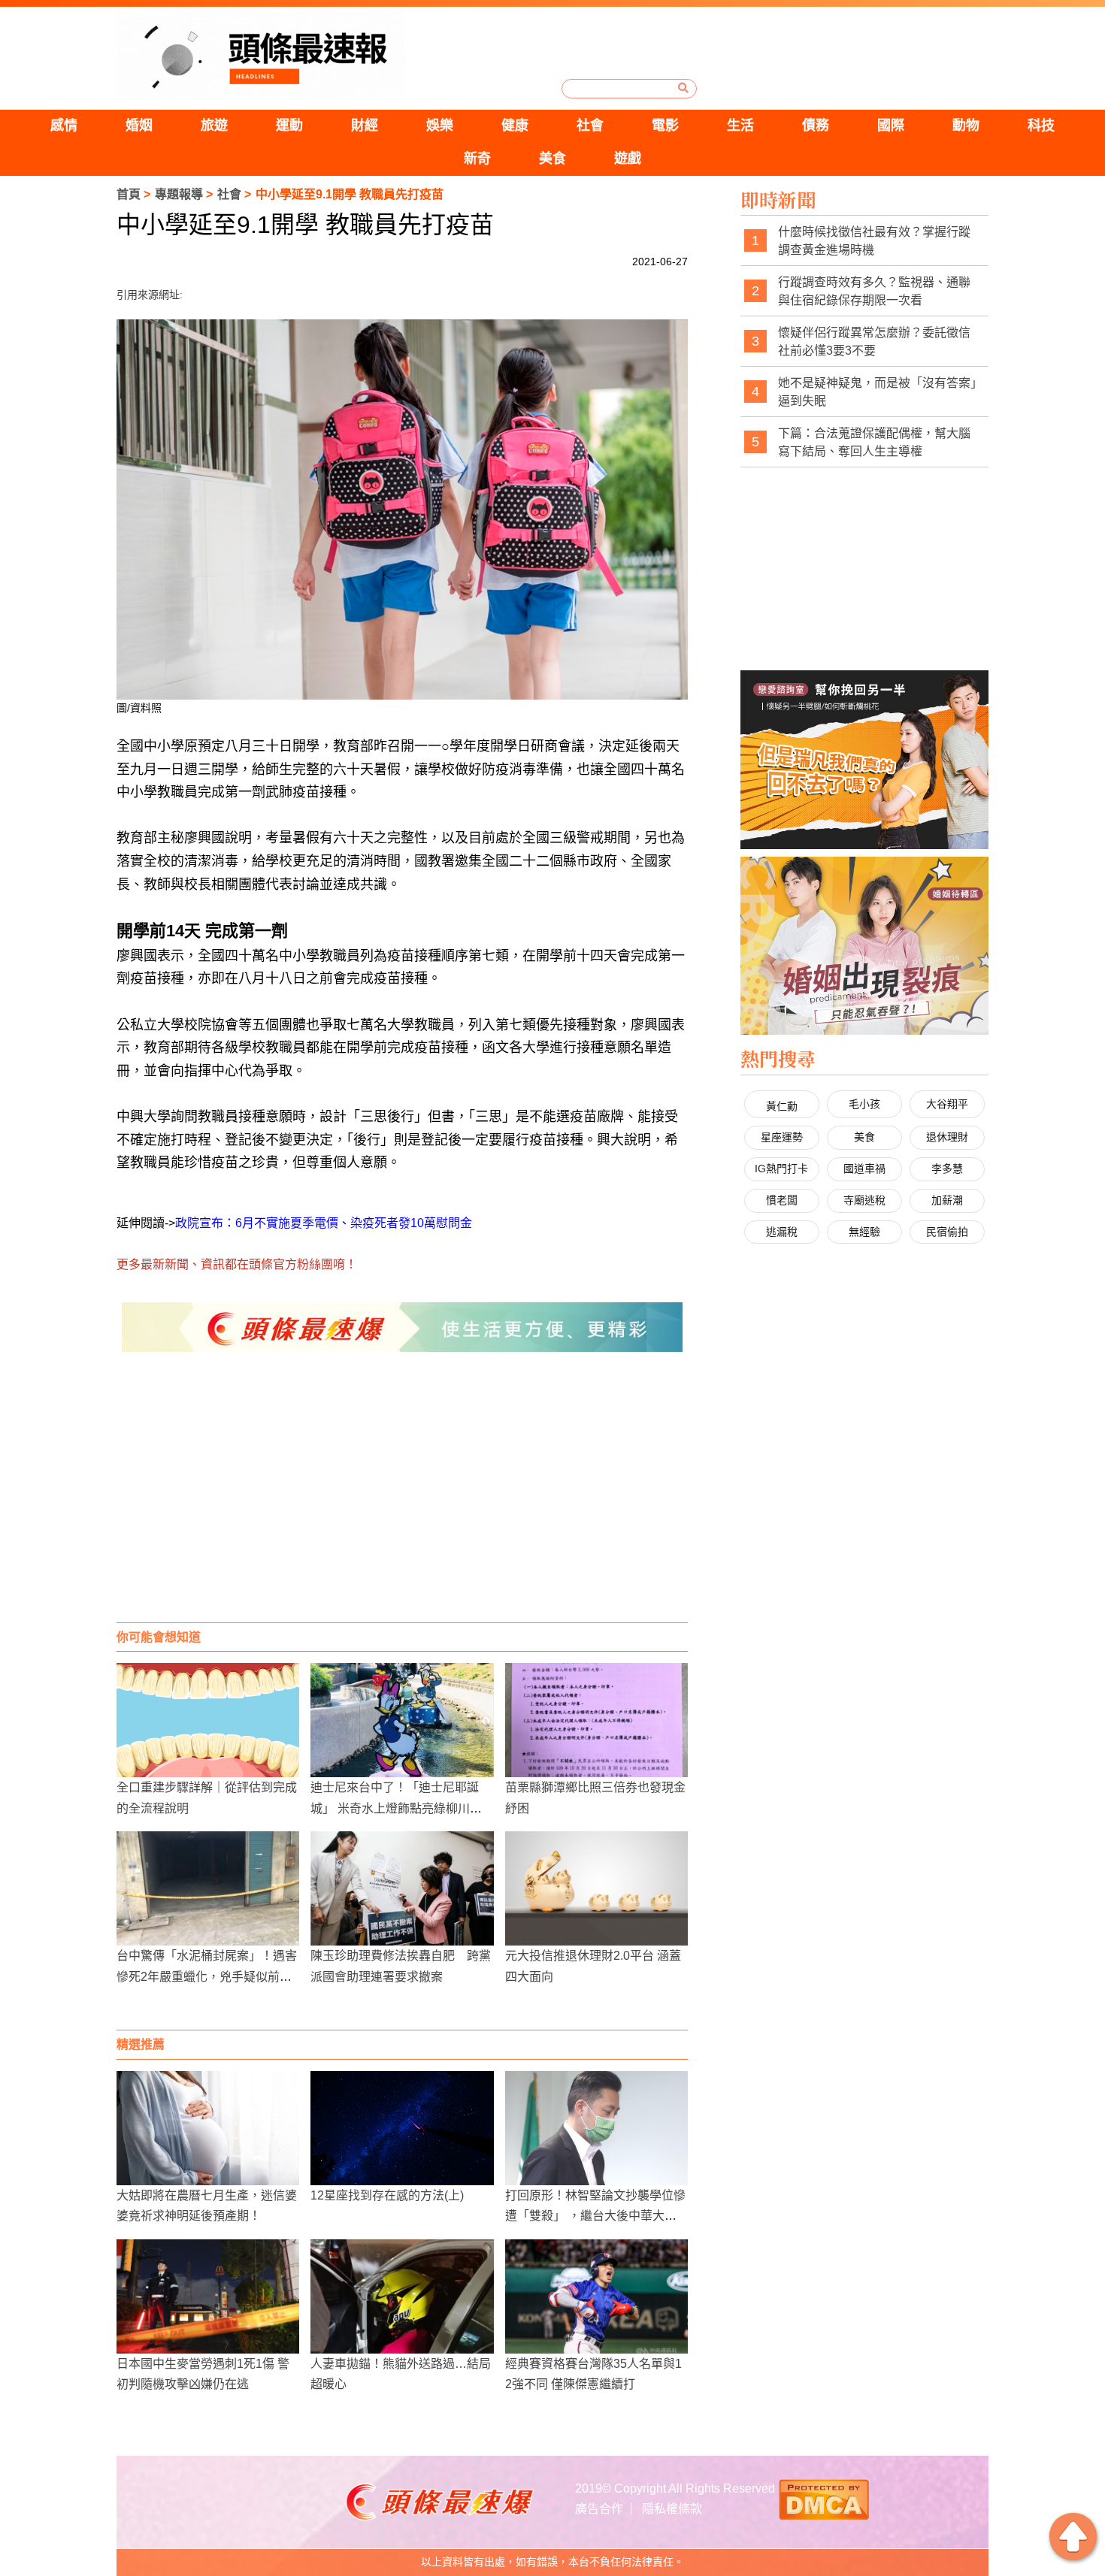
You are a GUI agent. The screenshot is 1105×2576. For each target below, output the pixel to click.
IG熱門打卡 (781, 1169)
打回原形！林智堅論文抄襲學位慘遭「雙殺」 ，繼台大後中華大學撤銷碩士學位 (595, 2216)
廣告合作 (599, 2509)
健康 (515, 125)
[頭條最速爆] (261, 55)
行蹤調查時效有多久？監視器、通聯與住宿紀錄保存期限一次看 (874, 291)
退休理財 (947, 1137)
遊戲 (628, 159)
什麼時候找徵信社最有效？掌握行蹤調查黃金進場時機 (874, 241)
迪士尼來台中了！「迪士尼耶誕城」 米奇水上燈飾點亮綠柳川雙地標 (396, 1808)
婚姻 (139, 125)
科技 (1041, 125)
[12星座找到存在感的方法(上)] (402, 2128)
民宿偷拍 (947, 1232)
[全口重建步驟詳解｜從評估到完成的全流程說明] (208, 1720)
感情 (64, 125)
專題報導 (179, 194)
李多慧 (947, 1169)
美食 (552, 159)
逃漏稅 (782, 1232)
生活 (740, 125)
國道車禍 (864, 1169)
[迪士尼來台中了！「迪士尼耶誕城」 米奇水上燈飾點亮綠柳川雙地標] (402, 1720)
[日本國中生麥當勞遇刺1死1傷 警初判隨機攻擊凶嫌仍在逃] (208, 2296)
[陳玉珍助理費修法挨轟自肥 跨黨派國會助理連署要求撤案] (402, 1888)
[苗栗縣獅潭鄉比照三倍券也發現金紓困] (596, 1720)
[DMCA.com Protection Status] (824, 2498)
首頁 (129, 194)
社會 (590, 125)
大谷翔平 (947, 1104)
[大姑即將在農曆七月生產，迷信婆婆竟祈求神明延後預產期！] (208, 2128)
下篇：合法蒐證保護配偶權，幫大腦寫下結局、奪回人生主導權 (874, 442)
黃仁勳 (782, 1106)
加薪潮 (947, 1200)
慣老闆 (782, 1200)
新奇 (477, 159)
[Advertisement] (402, 1502)
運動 (289, 125)
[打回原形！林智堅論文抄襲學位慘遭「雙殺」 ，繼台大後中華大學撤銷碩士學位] (596, 2128)
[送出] (683, 88)
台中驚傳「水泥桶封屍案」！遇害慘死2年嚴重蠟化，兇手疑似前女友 (207, 1976)
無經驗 (864, 1232)
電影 (665, 125)
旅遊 (214, 125)
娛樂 (440, 125)
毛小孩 (864, 1104)
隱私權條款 (672, 2509)
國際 (891, 125)
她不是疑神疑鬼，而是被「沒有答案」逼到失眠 (877, 392)
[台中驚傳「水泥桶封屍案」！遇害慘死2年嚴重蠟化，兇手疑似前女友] (208, 1888)
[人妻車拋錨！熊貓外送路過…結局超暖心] (402, 2296)
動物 (966, 125)
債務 (816, 125)
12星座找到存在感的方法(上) (387, 2195)
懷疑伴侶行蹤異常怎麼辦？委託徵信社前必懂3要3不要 (874, 342)
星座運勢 (782, 1137)
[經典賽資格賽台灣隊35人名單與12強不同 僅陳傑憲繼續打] (596, 2296)
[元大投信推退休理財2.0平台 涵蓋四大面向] (596, 1888)
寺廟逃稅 (864, 1200)
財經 (365, 125)
